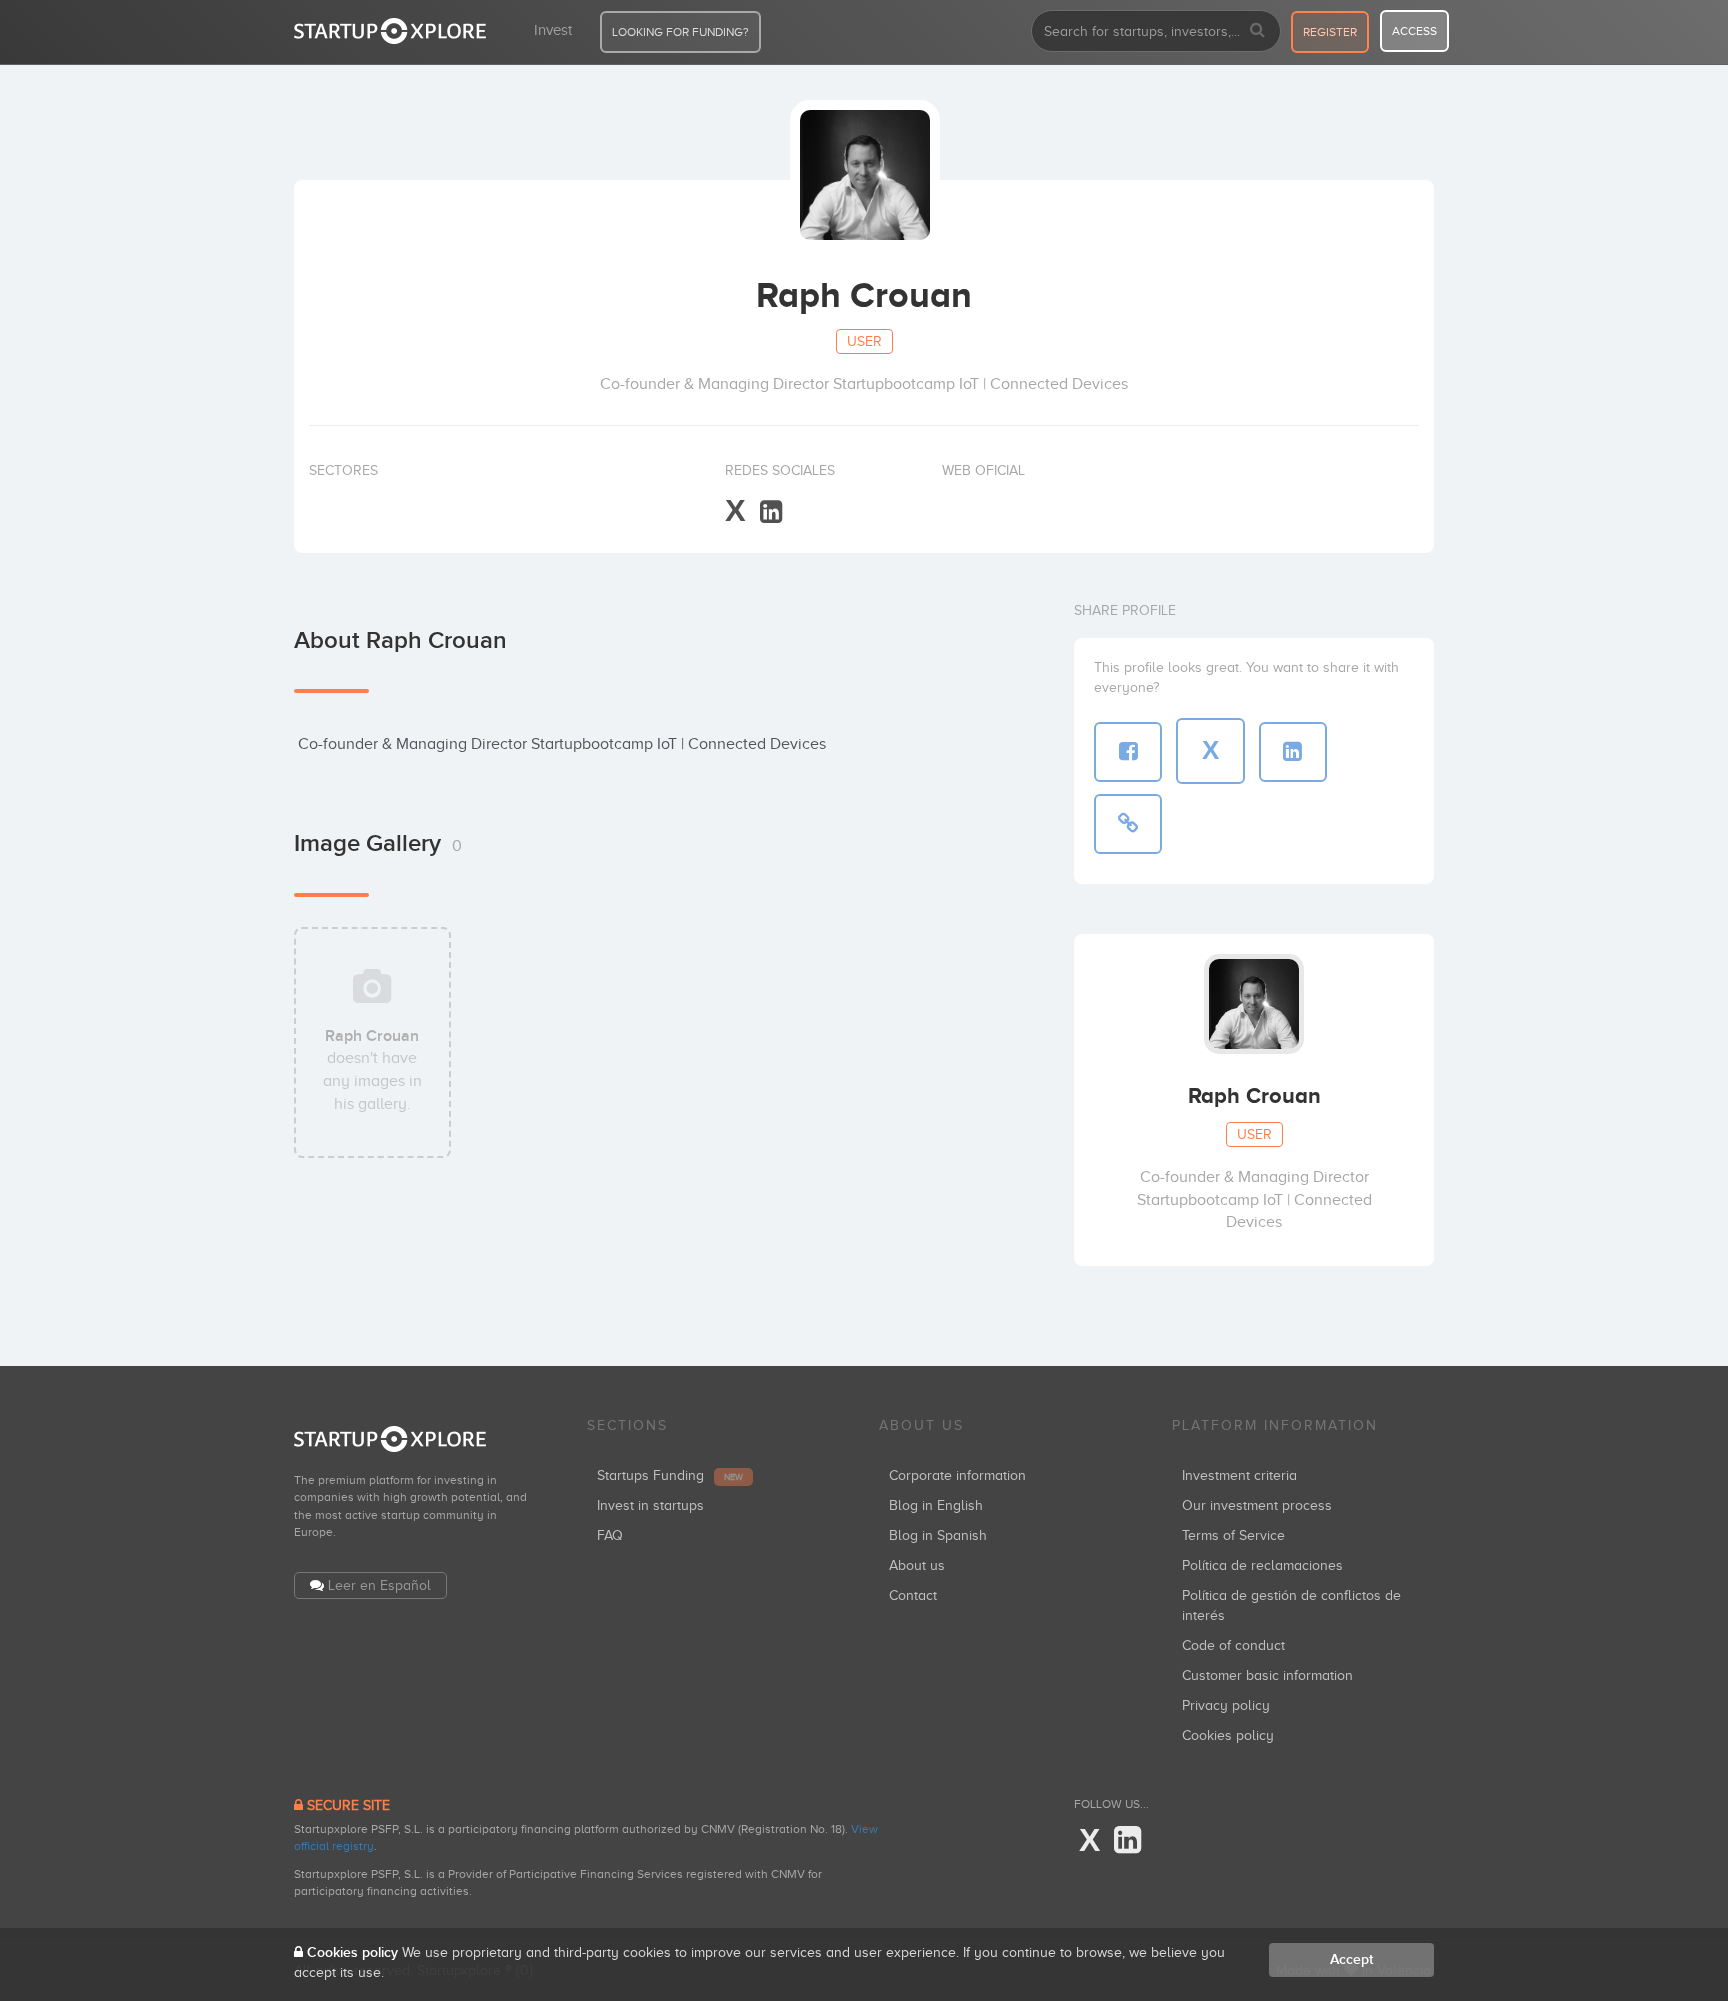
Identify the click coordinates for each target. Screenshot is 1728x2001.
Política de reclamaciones (1262, 1565)
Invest (553, 30)
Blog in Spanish (938, 1535)
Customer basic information (1267, 1675)
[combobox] (1156, 31)
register (1330, 32)
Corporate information (957, 1475)
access (1414, 31)
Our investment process (1257, 1505)
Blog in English (936, 1505)
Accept (1351, 1959)
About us (917, 1565)
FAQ (610, 1535)
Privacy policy (1226, 1705)
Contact (913, 1595)
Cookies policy (1228, 1735)
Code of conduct (1233, 1645)
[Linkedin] (771, 512)
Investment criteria (1239, 1475)
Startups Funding (670, 1475)
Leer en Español (379, 1585)
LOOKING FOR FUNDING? (680, 32)
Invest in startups (650, 1505)
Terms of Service (1233, 1535)
